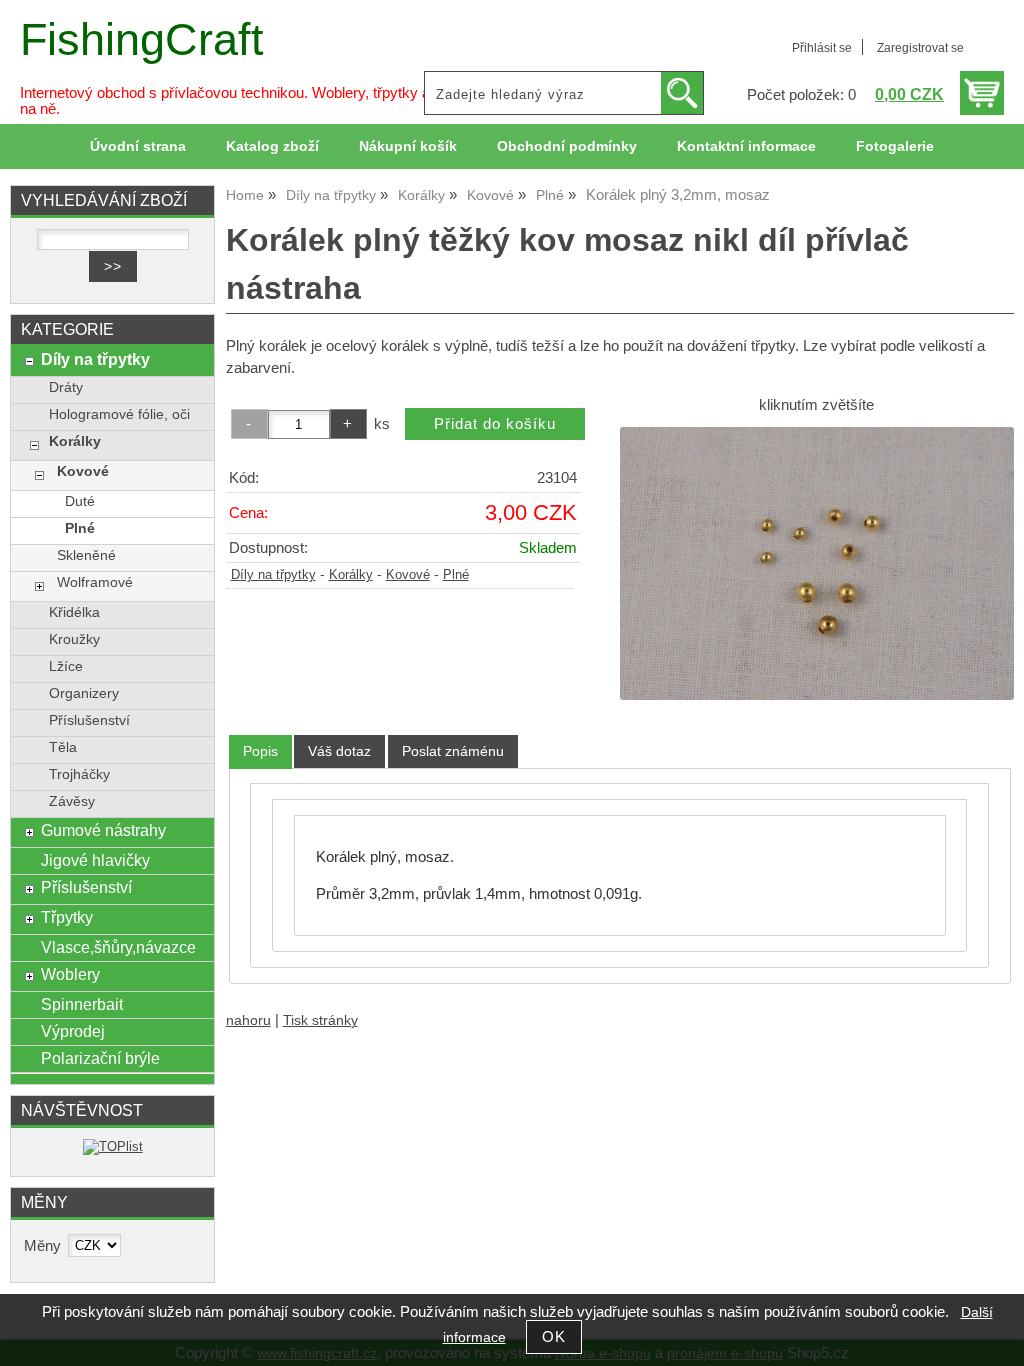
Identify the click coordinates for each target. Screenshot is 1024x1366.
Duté (80, 501)
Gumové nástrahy (103, 830)
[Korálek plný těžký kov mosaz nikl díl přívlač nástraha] (817, 563)
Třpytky (67, 917)
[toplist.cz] (113, 1146)
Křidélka (74, 612)
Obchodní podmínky (567, 146)
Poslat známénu (453, 751)
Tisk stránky (320, 1020)
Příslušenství (89, 720)
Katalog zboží (272, 146)
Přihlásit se (822, 48)
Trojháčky (79, 774)
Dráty (66, 387)
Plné (456, 575)
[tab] (260, 751)
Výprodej (73, 1031)
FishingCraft (142, 39)
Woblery (70, 974)
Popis (260, 751)
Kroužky (74, 639)
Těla (63, 747)
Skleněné (86, 555)
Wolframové (95, 582)
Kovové (408, 575)
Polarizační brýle (100, 1058)
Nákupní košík (408, 146)
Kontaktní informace (746, 146)
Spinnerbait (82, 1004)
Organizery (84, 693)
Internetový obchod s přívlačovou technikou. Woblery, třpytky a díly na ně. (238, 101)
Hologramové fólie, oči (119, 414)
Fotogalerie (895, 146)
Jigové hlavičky (95, 860)
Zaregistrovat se (920, 48)
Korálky (351, 575)
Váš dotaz (339, 751)
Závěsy (72, 801)
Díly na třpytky (273, 575)
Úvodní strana (138, 146)
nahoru (248, 1020)
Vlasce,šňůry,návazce (118, 947)
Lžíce (66, 666)
